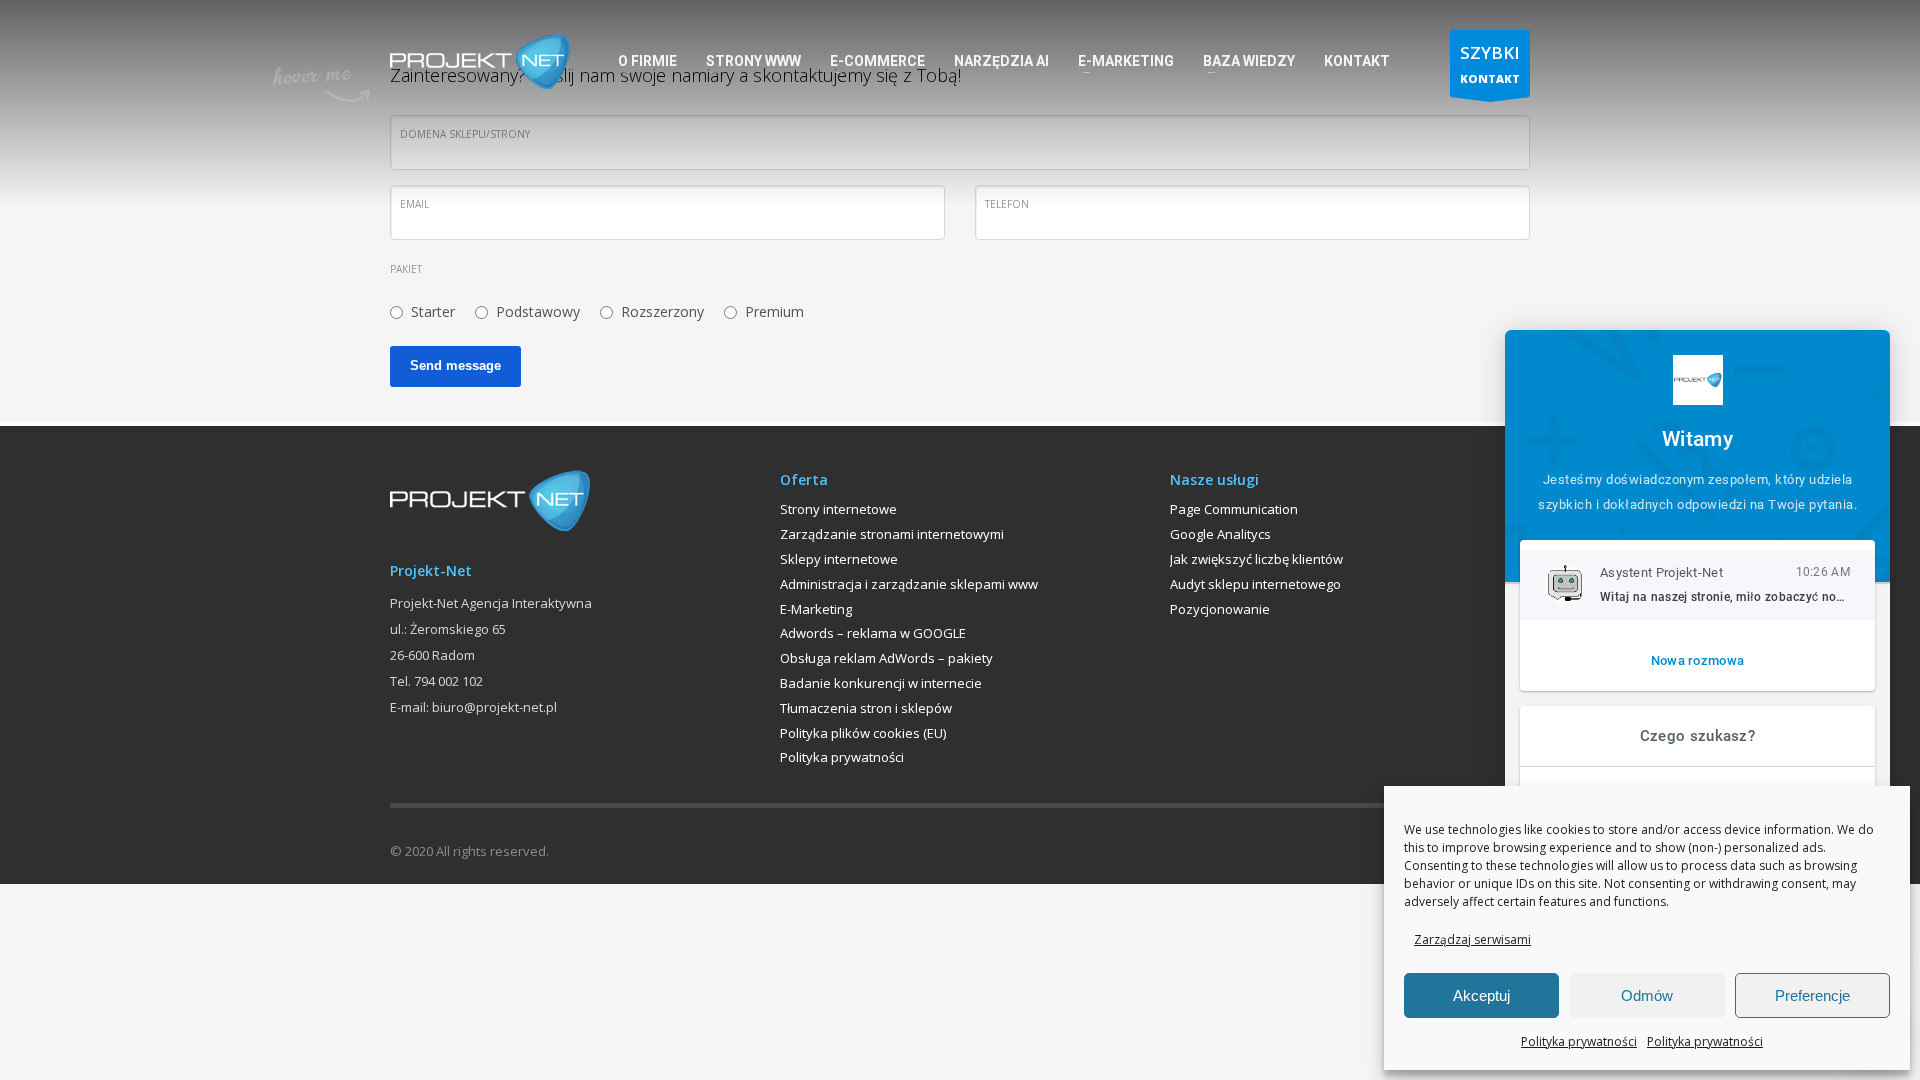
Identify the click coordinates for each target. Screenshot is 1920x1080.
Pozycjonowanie (1220, 609)
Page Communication (1234, 509)
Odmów (1647, 995)
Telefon (1007, 204)
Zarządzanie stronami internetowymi (892, 534)
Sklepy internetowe (839, 559)
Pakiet (406, 269)
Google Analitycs (1220, 534)
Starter (433, 311)
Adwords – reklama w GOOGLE (873, 633)
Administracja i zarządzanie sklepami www (909, 584)
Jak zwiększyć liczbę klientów (1256, 559)
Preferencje (1812, 995)
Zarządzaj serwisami (1472, 939)
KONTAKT (1490, 63)
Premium (774, 311)
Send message (455, 365)
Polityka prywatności (1579, 1041)
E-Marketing (816, 609)
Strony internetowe (838, 509)
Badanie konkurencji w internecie (881, 683)
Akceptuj (1481, 995)
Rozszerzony (662, 311)
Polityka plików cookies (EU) (863, 733)
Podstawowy (538, 311)
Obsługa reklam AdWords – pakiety (886, 658)
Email (414, 204)
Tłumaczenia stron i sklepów (866, 708)
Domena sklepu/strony (465, 134)
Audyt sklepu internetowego (1255, 584)
